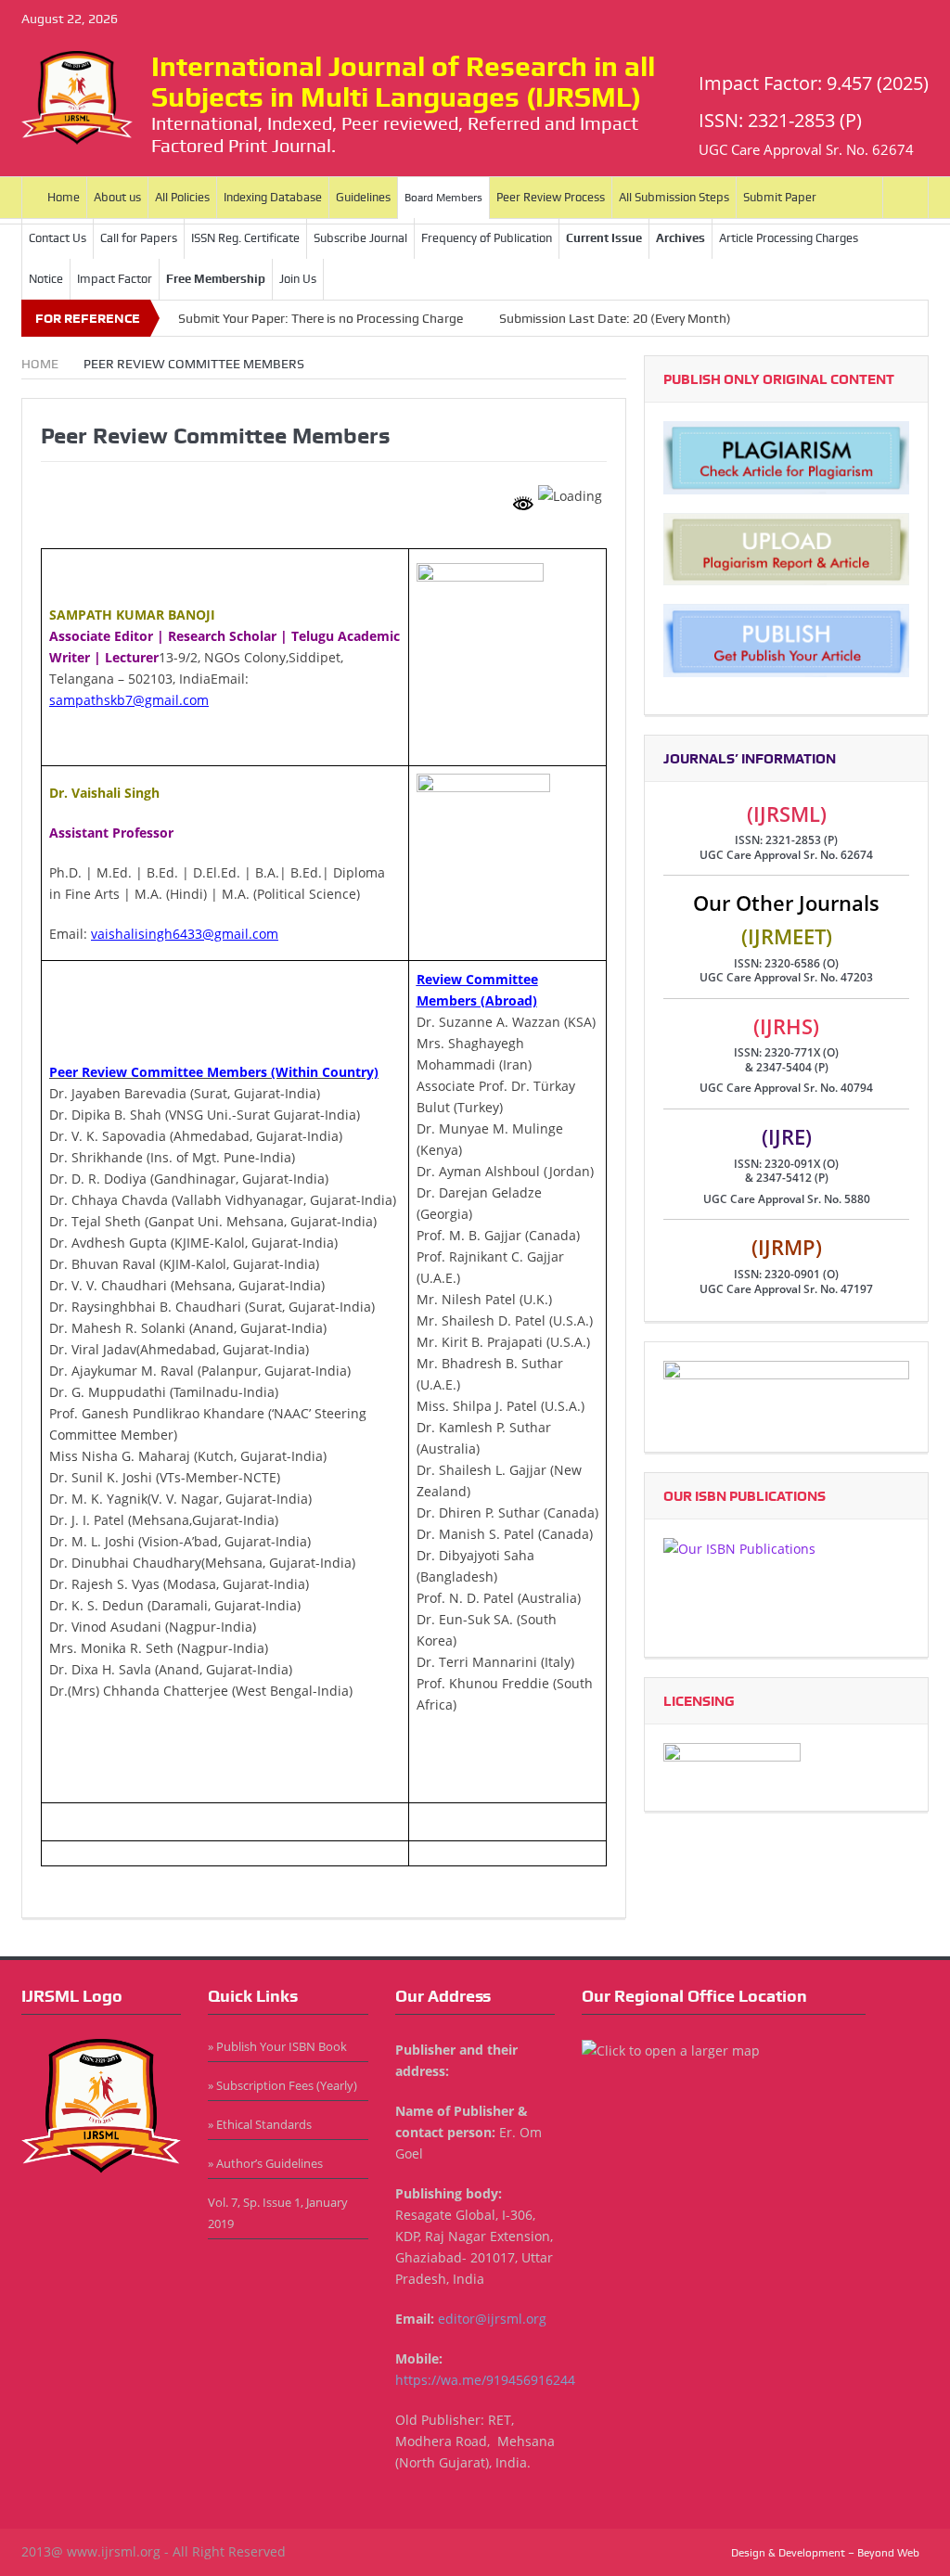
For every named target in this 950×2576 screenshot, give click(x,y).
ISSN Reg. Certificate (245, 238)
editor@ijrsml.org (492, 2319)
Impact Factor (115, 279)
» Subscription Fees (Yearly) (282, 2085)
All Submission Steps (674, 197)
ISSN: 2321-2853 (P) (786, 840)
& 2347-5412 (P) (787, 1178)
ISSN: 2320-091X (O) (786, 1164)
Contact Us (58, 238)
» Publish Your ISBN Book (277, 2046)
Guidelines (363, 197)
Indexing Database (273, 197)
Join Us (298, 279)
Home (64, 197)
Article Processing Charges (789, 238)
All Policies (182, 197)
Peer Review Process (551, 197)
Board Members (443, 198)
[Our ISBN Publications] (786, 1588)
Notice (46, 279)
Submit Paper (780, 197)
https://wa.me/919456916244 (485, 2380)
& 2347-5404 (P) (787, 1067)
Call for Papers (139, 238)
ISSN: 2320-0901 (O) (786, 1274)
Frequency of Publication (487, 238)
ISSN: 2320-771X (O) (786, 1052)
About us (117, 197)
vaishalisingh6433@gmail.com (185, 934)
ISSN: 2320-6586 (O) (786, 963)
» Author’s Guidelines (265, 2163)
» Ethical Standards (260, 2124)
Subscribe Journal (360, 238)
